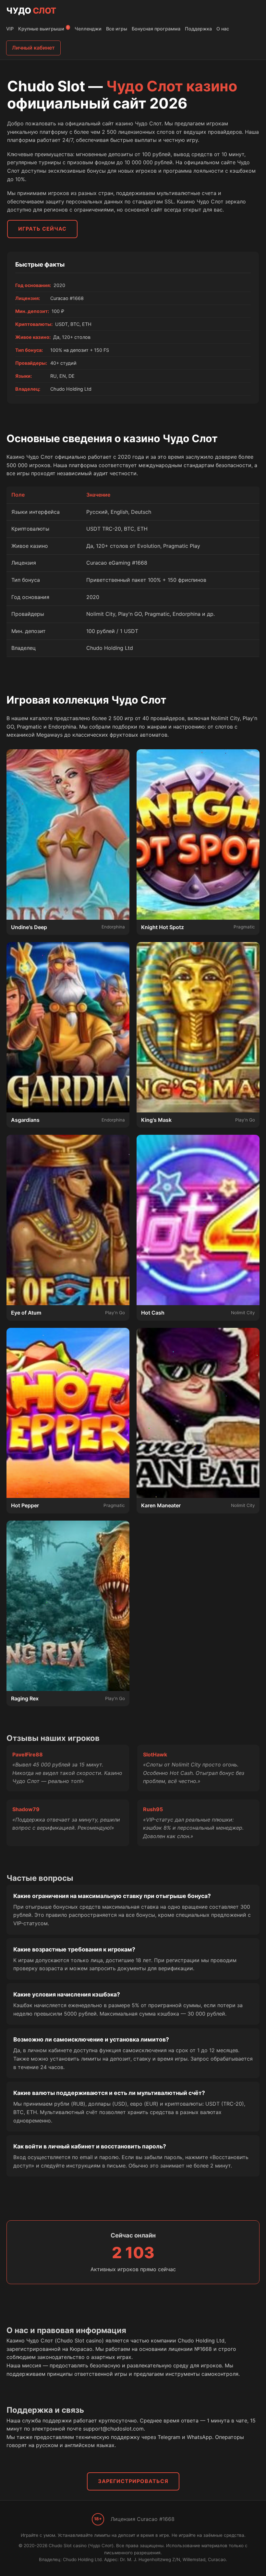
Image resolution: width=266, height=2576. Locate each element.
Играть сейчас (42, 229)
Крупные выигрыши (43, 29)
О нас (223, 29)
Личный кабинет (33, 48)
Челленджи (88, 29)
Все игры (117, 29)
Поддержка (198, 29)
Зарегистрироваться (133, 2481)
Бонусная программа (156, 29)
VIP (10, 29)
